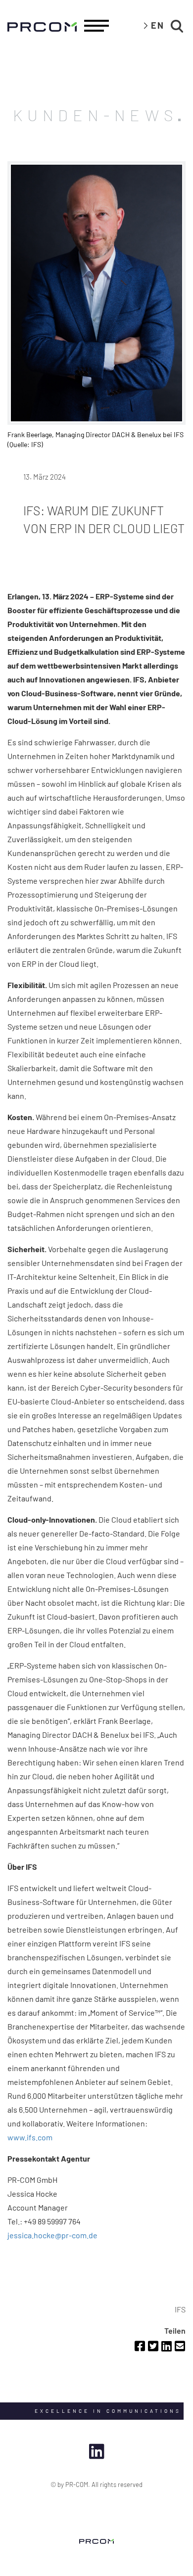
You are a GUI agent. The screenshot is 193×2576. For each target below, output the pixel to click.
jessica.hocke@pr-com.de (52, 2235)
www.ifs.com (30, 2137)
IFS (180, 2309)
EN (158, 25)
